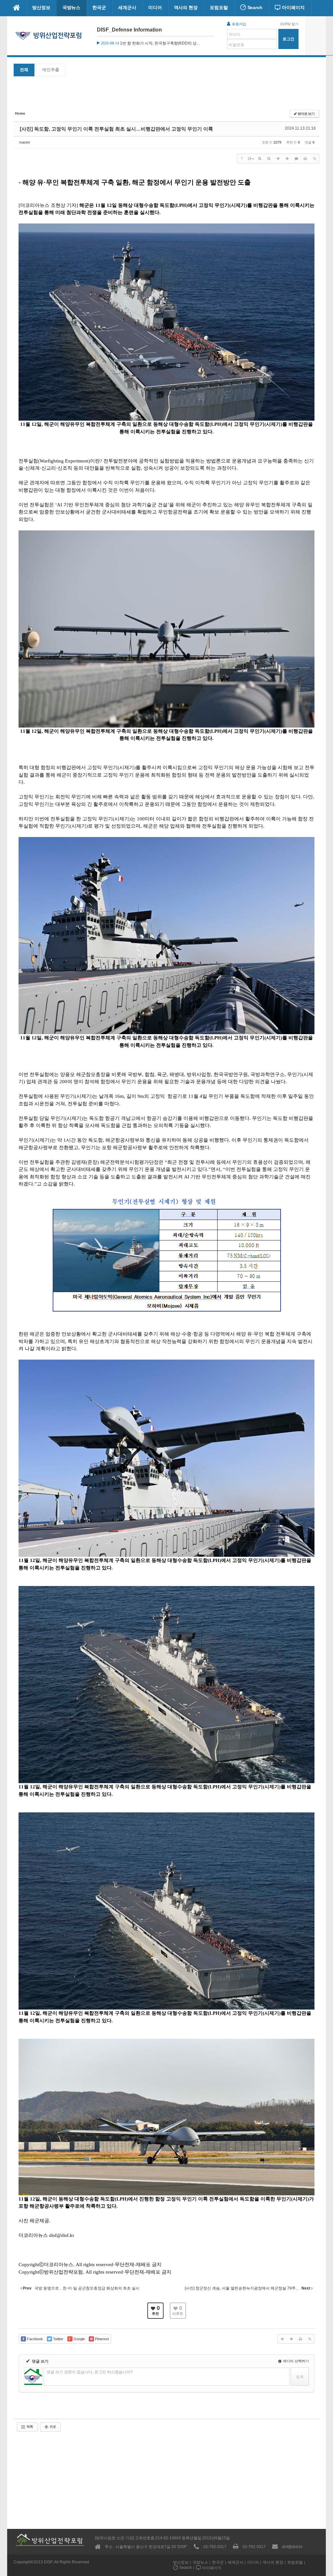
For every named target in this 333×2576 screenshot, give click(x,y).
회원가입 (239, 24)
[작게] (269, 159)
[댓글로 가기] (296, 159)
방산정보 (41, 7)
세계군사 (127, 7)
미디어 (155, 7)
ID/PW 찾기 (289, 24)
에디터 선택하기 (295, 2361)
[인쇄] (305, 159)
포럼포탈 (219, 7)
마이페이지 (293, 7)
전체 (24, 70)
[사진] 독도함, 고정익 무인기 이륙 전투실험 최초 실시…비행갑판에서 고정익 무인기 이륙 (116, 129)
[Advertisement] (166, 94)
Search (254, 7)
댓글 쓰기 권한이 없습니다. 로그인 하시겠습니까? (90, 2372)
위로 (52, 2427)
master (25, 142)
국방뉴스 (72, 7)
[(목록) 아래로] (287, 159)
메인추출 (51, 70)
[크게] (260, 159)
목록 (29, 2427)
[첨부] (314, 159)
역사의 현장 (186, 7)
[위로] (278, 159)
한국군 (99, 7)
